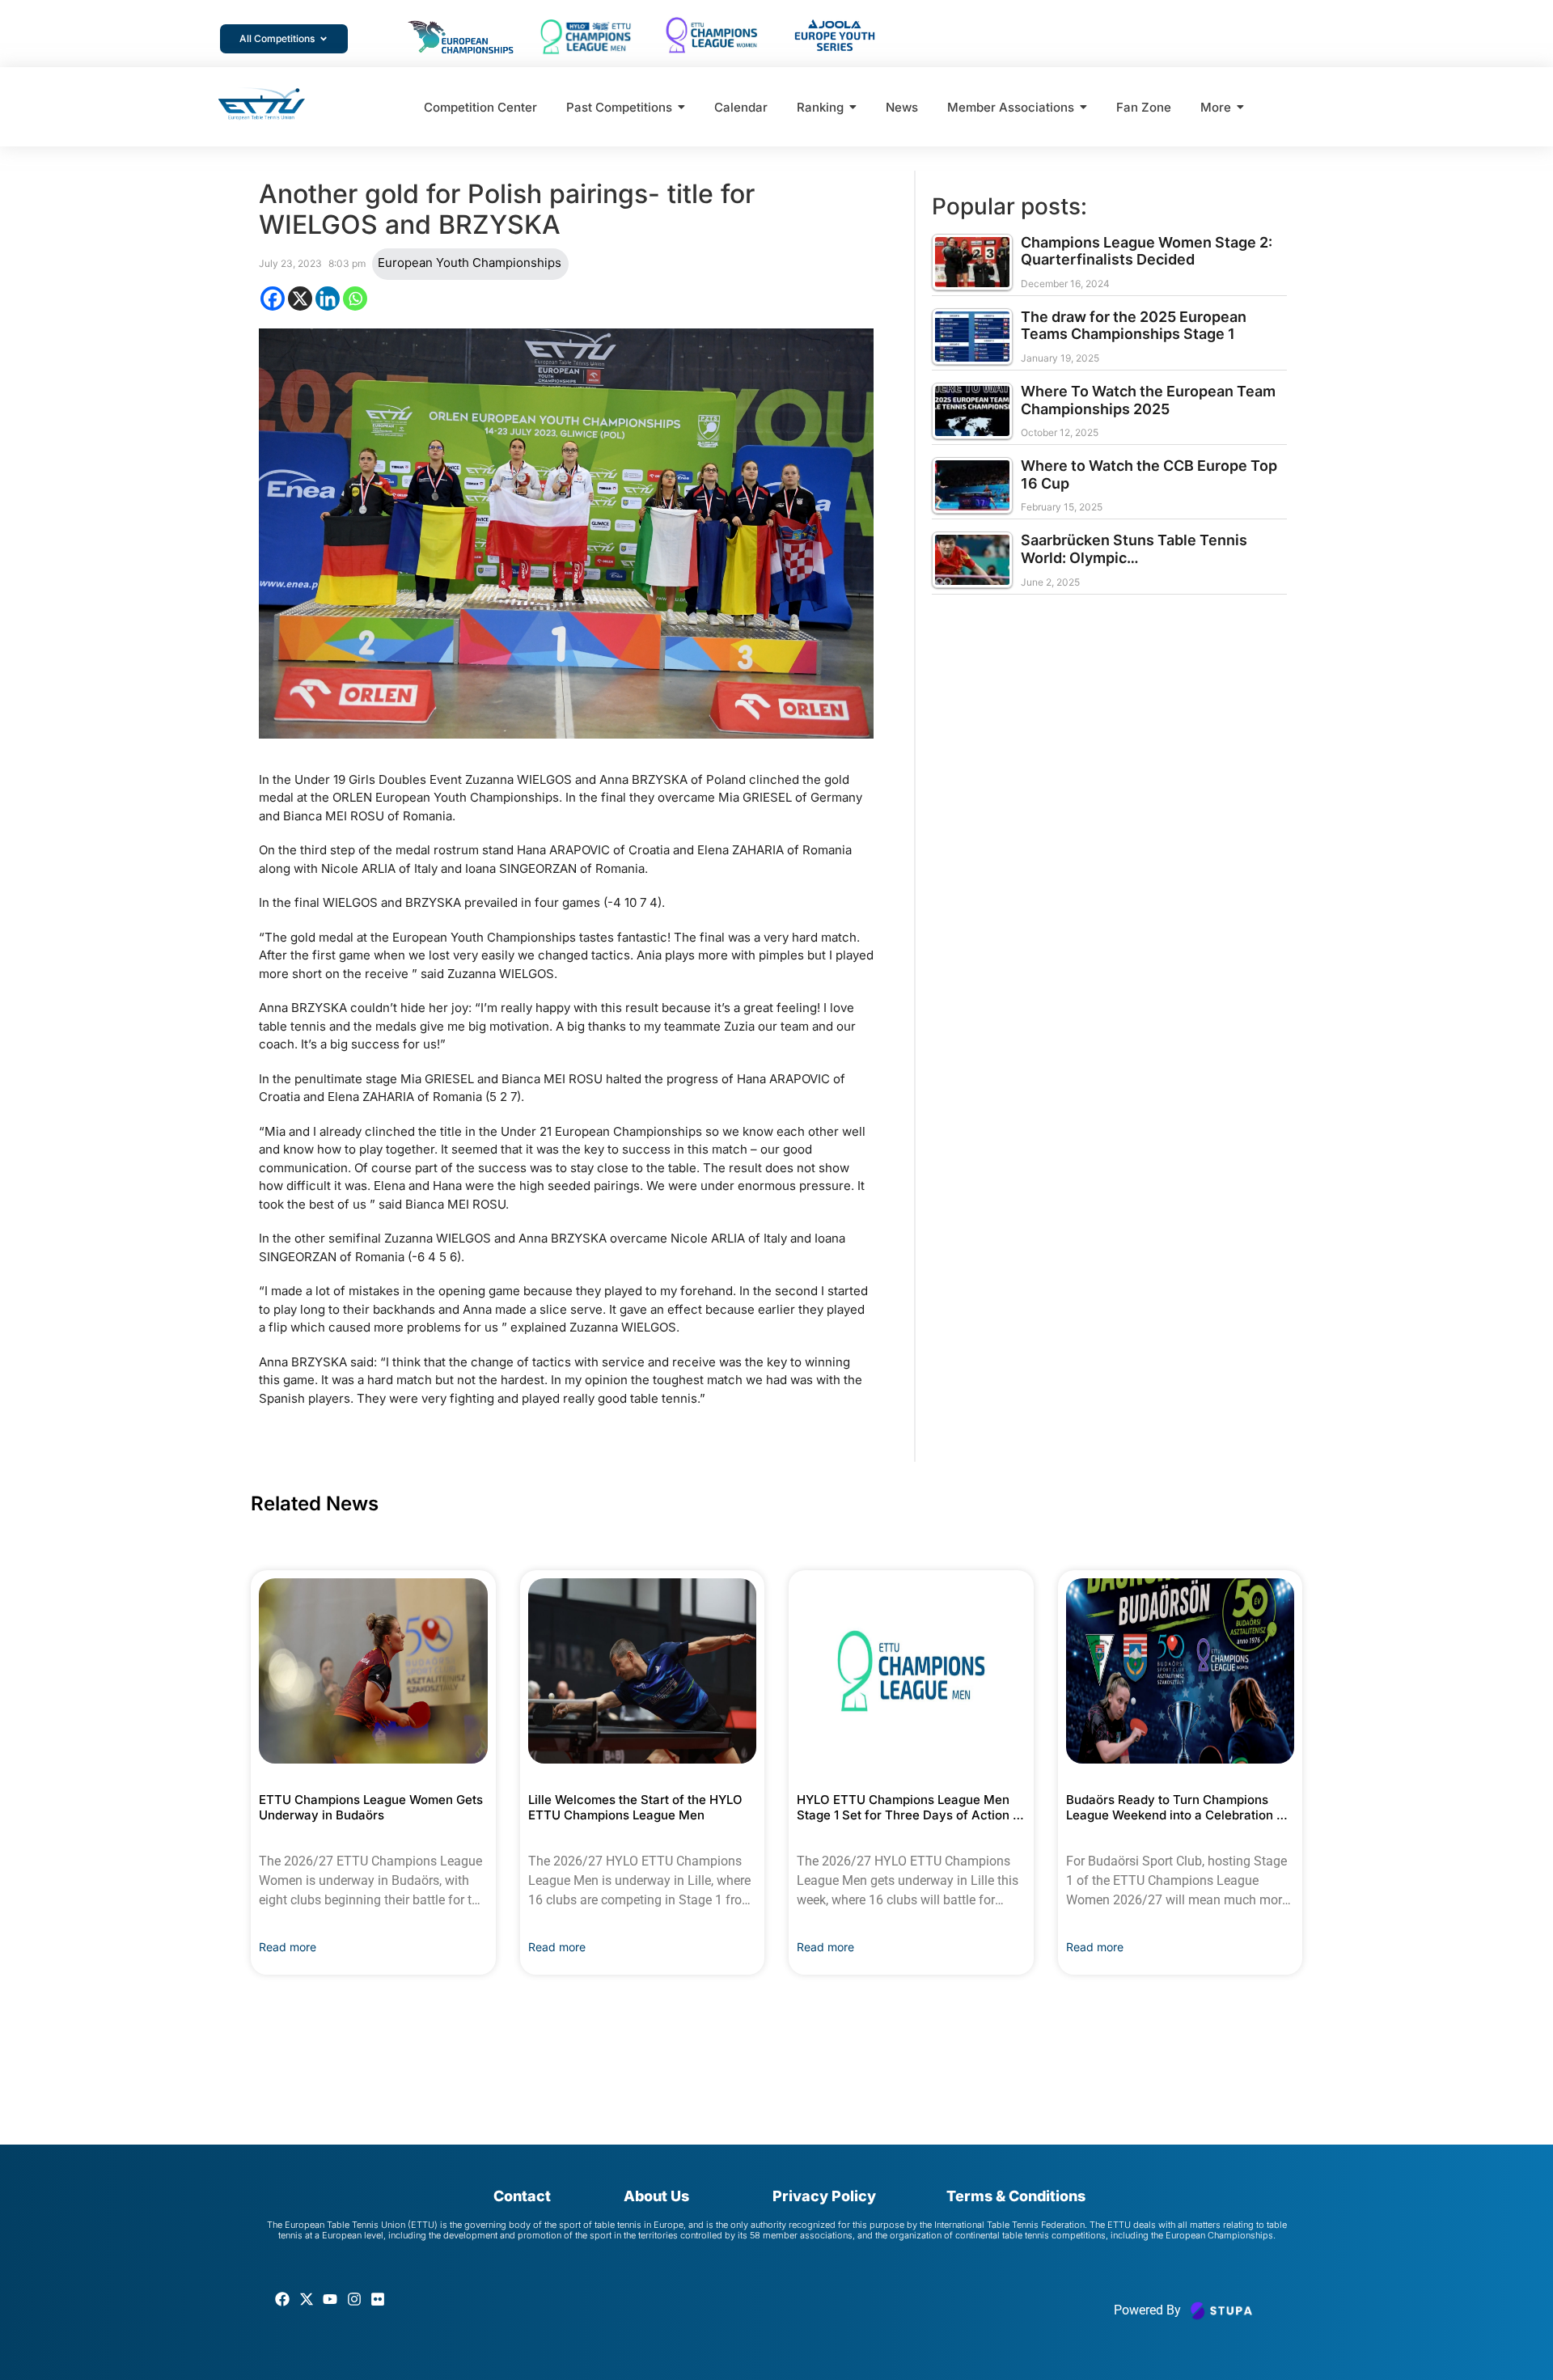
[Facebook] (273, 299)
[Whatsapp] (355, 299)
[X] (300, 299)
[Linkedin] (328, 299)
